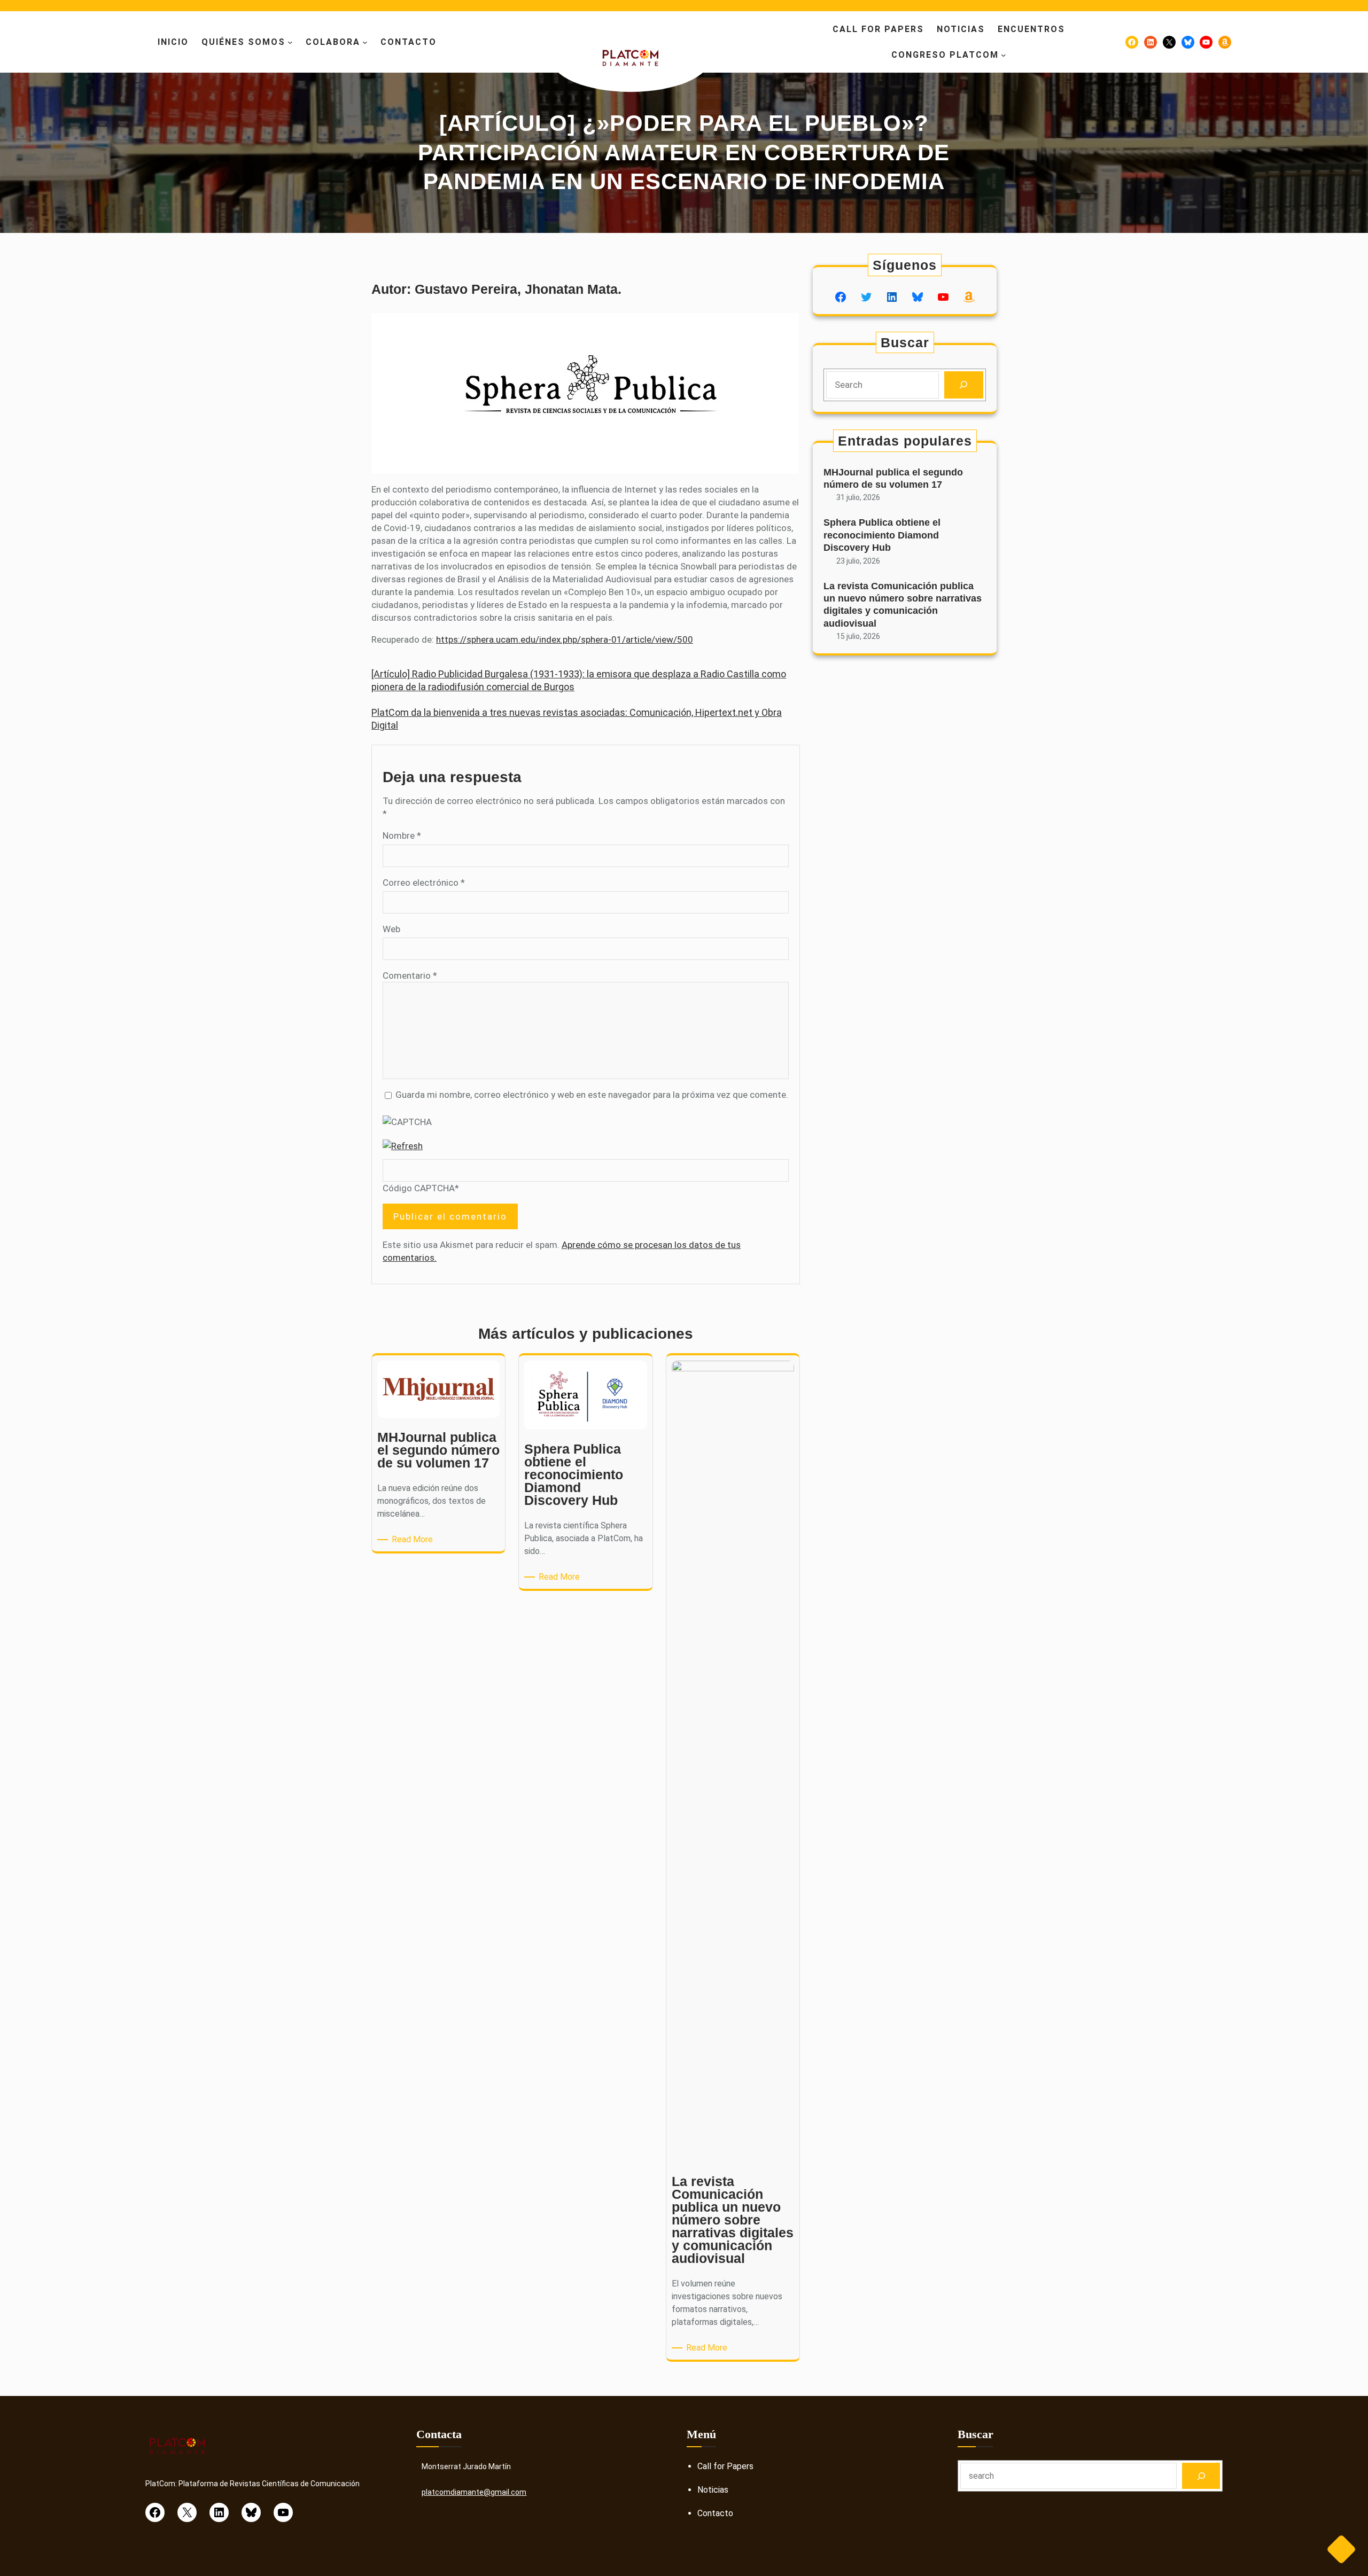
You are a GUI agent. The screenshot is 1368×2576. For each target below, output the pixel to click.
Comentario (410, 975)
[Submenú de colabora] (365, 42)
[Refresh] (403, 1146)
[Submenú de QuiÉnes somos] (290, 42)
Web (391, 929)
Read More (414, 1540)
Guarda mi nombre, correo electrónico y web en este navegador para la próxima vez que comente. (592, 1095)
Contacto (715, 2513)
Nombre (402, 836)
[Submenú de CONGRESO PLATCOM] (1004, 55)
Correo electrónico (424, 883)
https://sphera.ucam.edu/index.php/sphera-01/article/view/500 (565, 639)
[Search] (964, 385)
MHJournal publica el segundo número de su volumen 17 (893, 478)
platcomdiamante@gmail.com (474, 2492)
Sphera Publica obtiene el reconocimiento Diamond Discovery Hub (882, 535)
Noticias (713, 2490)
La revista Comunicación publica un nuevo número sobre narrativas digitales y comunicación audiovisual (903, 605)
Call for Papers (725, 2466)
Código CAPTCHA (419, 1188)
